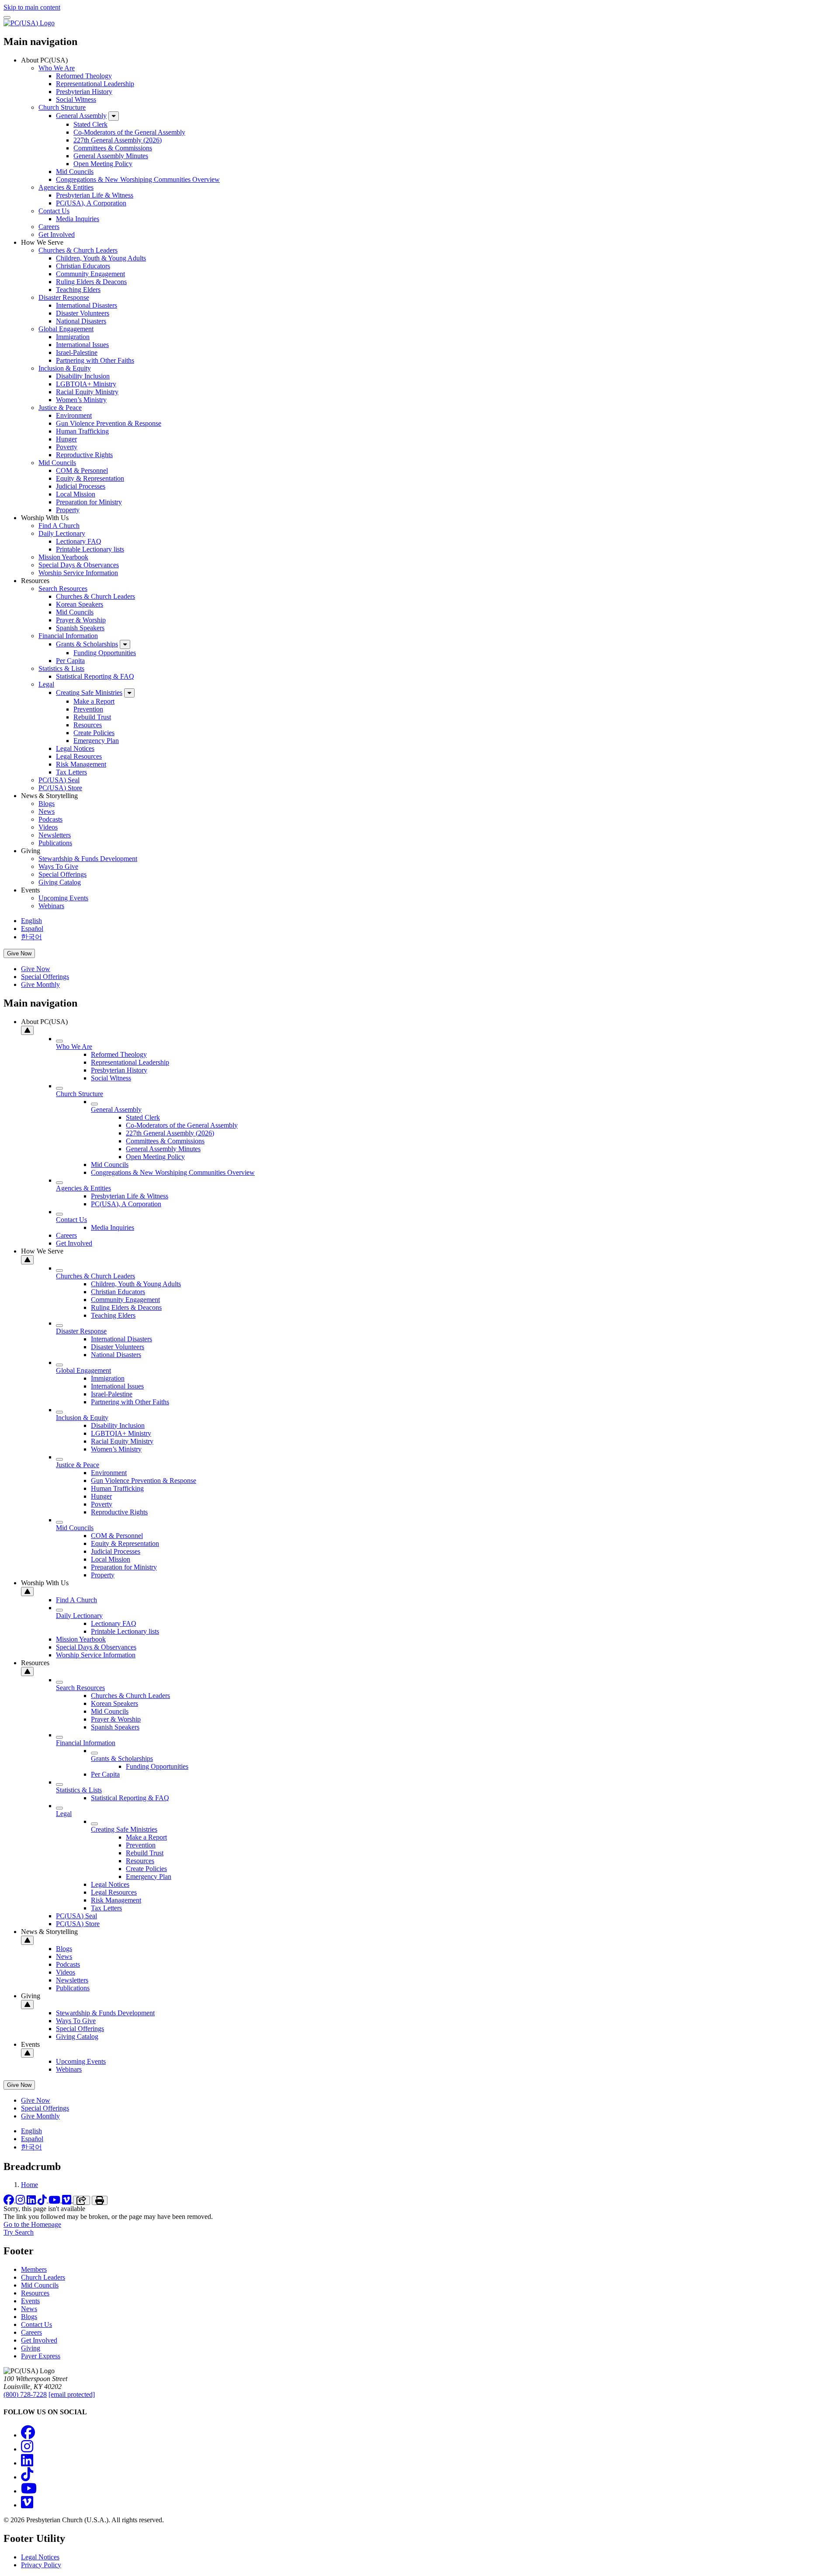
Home (29, 2185)
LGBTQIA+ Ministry (86, 384)
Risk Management (81, 764)
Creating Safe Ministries (89, 693)
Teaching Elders (78, 290)
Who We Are (57, 68)
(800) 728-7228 (25, 2394)
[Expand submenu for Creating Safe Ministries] (129, 693)
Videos (48, 827)
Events (30, 2301)
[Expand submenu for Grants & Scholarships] (125, 644)
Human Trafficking (82, 431)
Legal (46, 684)
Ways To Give (58, 866)
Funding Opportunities (105, 653)
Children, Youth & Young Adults (101, 258)
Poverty (67, 447)
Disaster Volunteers (83, 313)
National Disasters (81, 321)
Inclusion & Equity (65, 368)
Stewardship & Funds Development (88, 859)
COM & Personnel (82, 470)
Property (68, 510)
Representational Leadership (95, 84)
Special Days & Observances (79, 565)
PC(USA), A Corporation (91, 203)
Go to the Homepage (32, 2224)
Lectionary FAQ (79, 541)
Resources (88, 725)
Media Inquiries (78, 219)
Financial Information (68, 636)
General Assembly (81, 116)
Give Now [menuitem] (36, 969)
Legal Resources (79, 756)
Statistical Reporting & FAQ (95, 676)
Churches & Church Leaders (78, 250)
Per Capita (70, 661)
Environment (74, 415)
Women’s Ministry (81, 400)
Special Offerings (62, 874)
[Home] (29, 23)
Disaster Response (64, 297)
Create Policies (94, 733)
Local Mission (76, 494)
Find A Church (59, 526)
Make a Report (94, 701)
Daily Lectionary (62, 533)
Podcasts (50, 819)
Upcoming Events (63, 898)
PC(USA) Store (60, 788)
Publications (55, 843)
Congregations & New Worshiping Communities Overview (138, 179)
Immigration (73, 337)
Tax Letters (71, 772)
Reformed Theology (84, 76)
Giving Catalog (60, 882)
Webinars (51, 906)
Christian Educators (83, 266)
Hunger (66, 439)
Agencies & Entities (66, 187)
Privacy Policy (41, 2565)
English (31, 921)
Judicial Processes (81, 486)
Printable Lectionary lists (90, 549)
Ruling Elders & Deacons (91, 282)
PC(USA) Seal (59, 780)
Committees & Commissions (113, 148)
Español (32, 929)
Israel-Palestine (77, 352)
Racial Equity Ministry (87, 392)
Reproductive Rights (84, 455)
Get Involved (57, 234)
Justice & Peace (60, 408)
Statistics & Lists (61, 668)
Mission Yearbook (63, 557)
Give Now (19, 953)
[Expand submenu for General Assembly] (114, 116)
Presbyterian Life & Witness (95, 195)
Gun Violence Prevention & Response (109, 423)
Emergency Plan (96, 741)
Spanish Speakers (80, 628)
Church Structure (62, 107)
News (47, 811)
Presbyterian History (84, 92)
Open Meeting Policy (103, 164)
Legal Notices (75, 748)
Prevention (88, 709)
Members (34, 2269)
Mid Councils (75, 172)
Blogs (47, 804)
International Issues (82, 345)
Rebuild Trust (92, 717)
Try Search (19, 2232)
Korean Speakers (80, 604)
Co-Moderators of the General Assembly (129, 132)
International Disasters (87, 305)
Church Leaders (43, 2277)
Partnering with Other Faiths (95, 360)
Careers (49, 227)
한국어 (31, 937)
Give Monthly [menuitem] (40, 984)
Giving (31, 2348)
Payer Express (41, 2356)
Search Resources (63, 588)
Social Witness (76, 99)
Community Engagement (90, 274)
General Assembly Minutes (111, 156)
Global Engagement (66, 329)
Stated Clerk (90, 124)
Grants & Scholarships (87, 644)
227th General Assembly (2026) (118, 140)
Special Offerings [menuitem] (45, 977)
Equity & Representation (90, 478)
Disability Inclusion (83, 376)
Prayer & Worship (81, 620)
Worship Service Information (78, 573)
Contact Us (54, 211)
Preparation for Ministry (89, 502)
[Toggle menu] (7, 17)
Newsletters (55, 835)
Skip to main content (32, 7)
